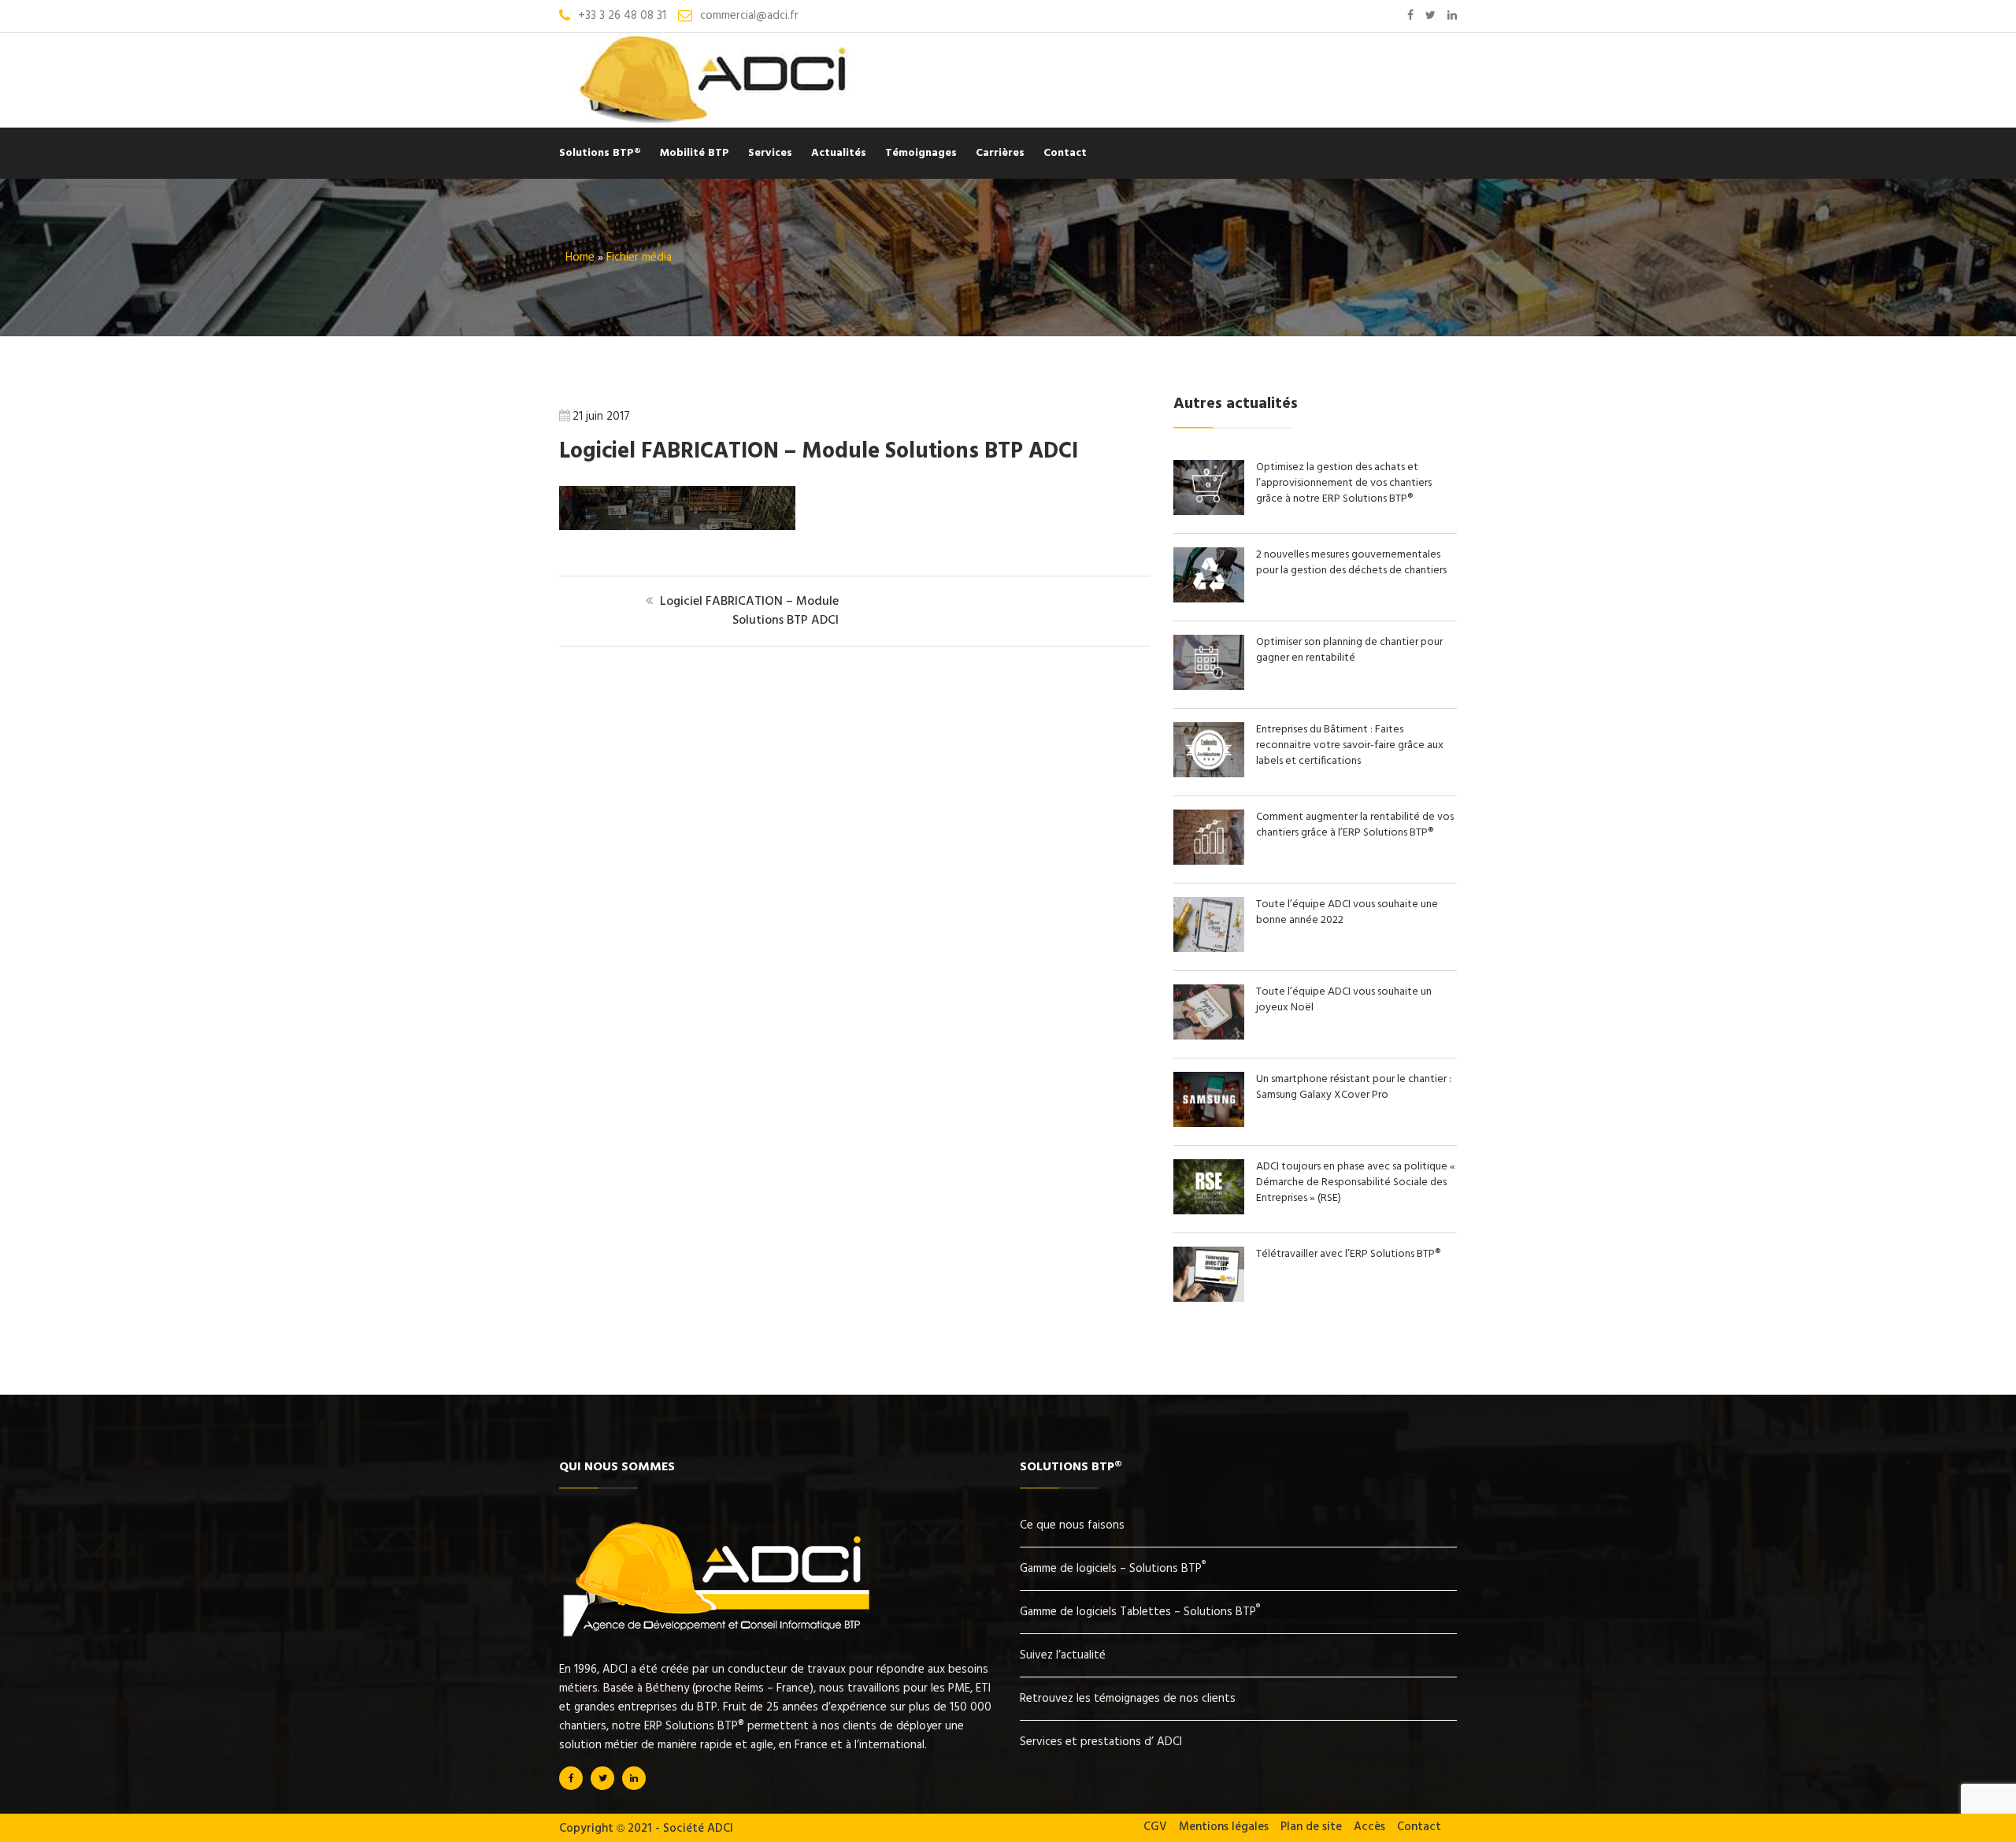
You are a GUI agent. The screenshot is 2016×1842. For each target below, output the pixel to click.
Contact (1065, 153)
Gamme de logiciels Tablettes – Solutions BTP (1140, 1612)
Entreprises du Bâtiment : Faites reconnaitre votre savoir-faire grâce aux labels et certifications (1350, 745)
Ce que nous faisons (1072, 1525)
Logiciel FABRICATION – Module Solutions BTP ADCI (819, 452)
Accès (1369, 1827)
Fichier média (639, 258)
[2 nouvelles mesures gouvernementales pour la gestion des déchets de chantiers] (1215, 599)
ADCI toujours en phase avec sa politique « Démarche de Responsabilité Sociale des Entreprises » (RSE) (1356, 1182)
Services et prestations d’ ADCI (1101, 1742)
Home (580, 258)
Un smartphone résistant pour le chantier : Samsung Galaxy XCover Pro (1354, 1087)
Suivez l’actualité (1063, 1655)
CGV (1155, 1827)
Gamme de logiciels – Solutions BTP (1113, 1569)
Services (770, 153)
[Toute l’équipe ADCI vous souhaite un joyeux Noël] (1215, 1036)
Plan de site (1311, 1827)
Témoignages (921, 153)
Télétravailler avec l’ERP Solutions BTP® (1348, 1254)
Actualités (839, 153)
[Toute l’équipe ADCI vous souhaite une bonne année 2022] (1215, 949)
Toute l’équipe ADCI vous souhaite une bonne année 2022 (1347, 912)
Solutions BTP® (600, 153)
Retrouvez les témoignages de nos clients (1128, 1699)
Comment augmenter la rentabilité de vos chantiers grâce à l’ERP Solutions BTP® (1355, 825)
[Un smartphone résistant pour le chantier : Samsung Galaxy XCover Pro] (1215, 1124)
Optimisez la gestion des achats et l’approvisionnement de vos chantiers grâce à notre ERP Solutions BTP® (1344, 483)
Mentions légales (1224, 1827)
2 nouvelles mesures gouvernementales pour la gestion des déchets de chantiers (1351, 563)
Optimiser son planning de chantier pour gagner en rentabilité (1349, 650)
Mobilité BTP (695, 153)
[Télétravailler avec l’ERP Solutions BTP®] (1215, 1299)
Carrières (1000, 153)
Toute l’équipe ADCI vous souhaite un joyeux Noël (1344, 1000)
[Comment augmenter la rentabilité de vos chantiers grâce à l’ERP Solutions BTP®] (1215, 862)
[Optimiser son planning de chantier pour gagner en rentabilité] (1215, 687)
